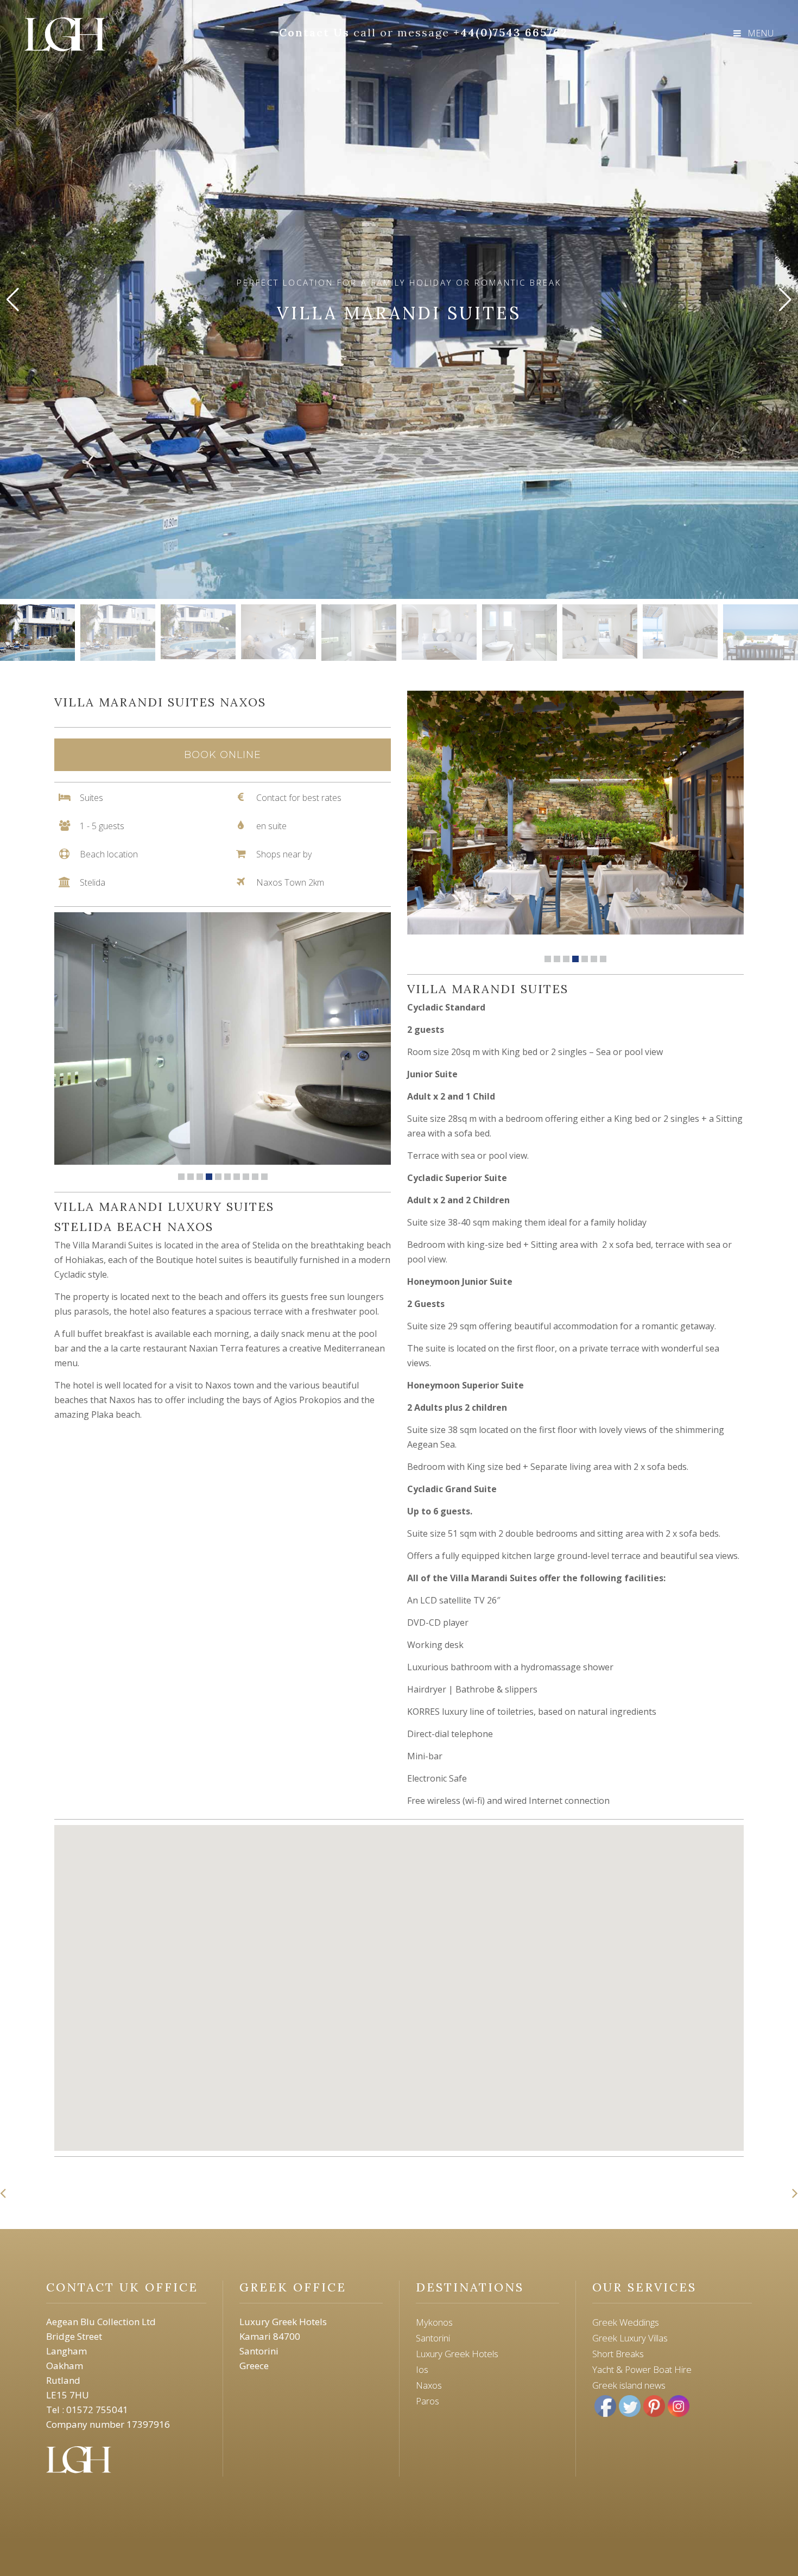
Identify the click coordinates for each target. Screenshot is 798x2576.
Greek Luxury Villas (630, 2338)
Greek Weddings (626, 2322)
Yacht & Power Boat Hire (642, 2369)
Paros (427, 2401)
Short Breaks (618, 2354)
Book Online (223, 755)
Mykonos (434, 2322)
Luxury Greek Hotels (457, 2354)
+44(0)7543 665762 (511, 32)
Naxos (429, 2385)
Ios (422, 2369)
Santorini (433, 2338)
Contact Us (314, 32)
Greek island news (629, 2385)
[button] (785, 300)
